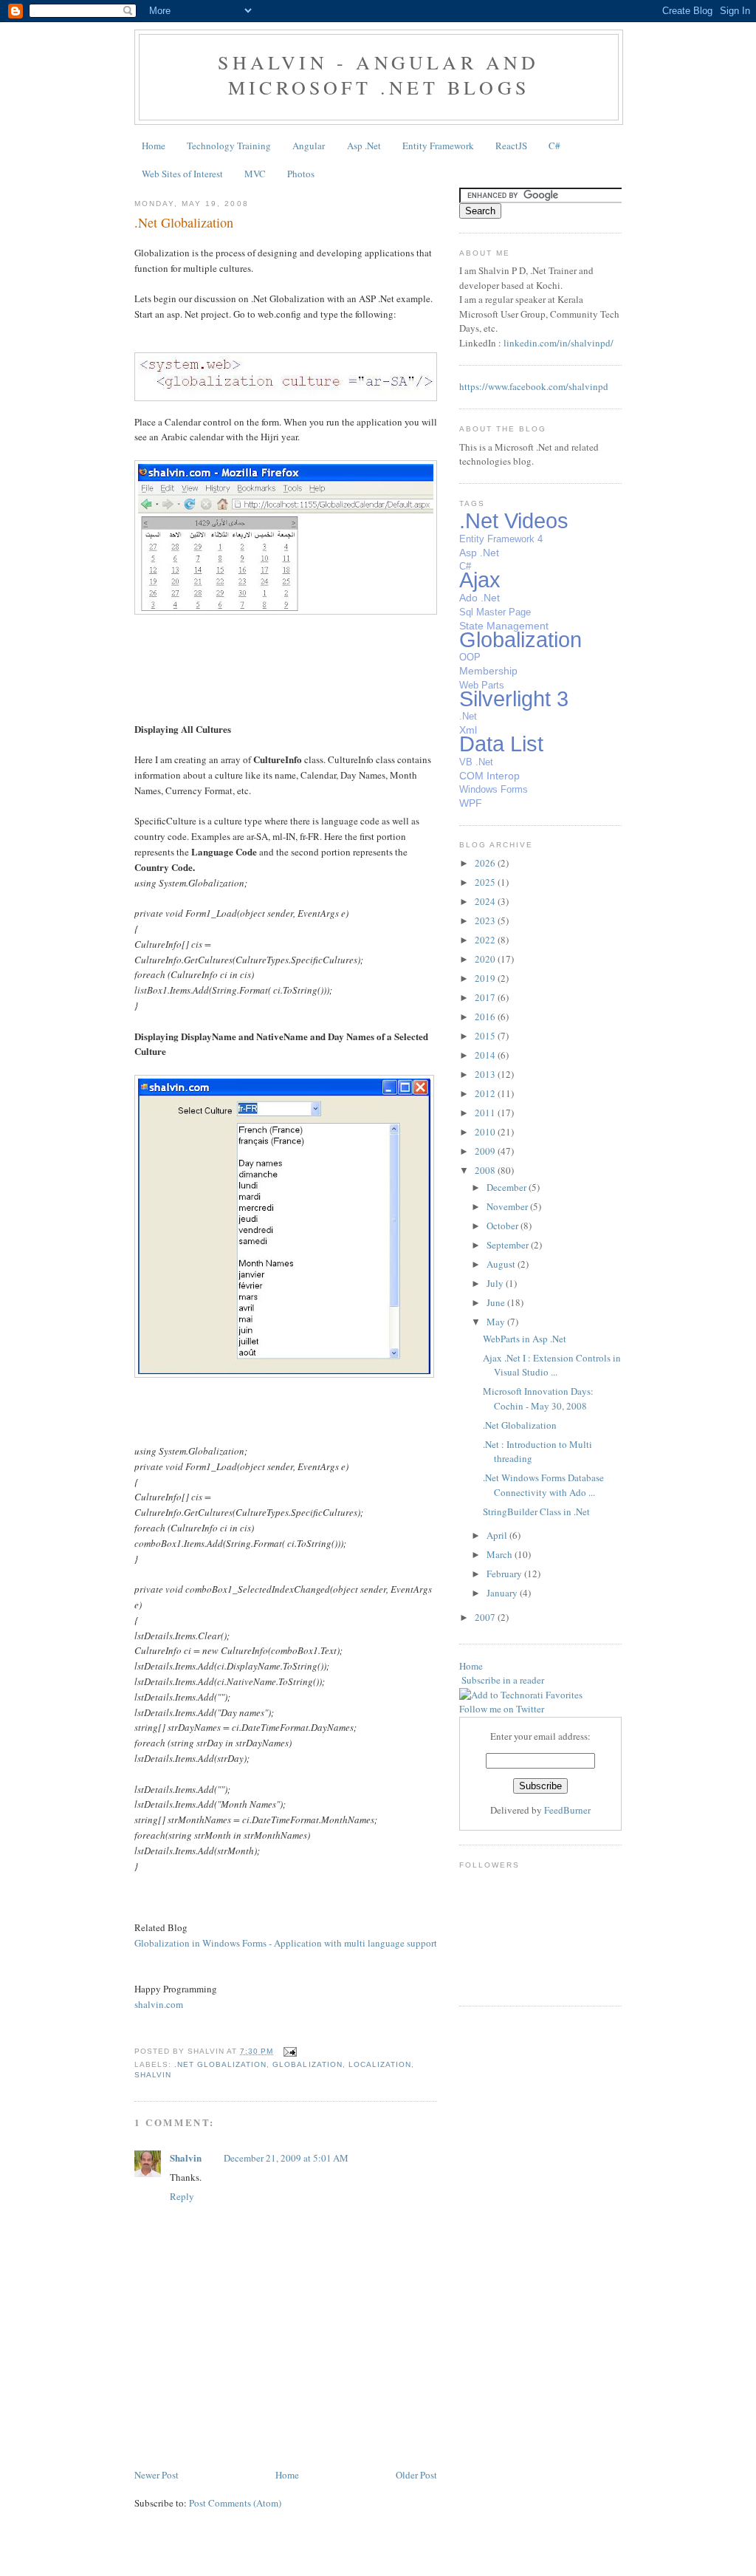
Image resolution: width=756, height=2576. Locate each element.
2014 (486, 1055)
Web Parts (482, 685)
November (508, 1206)
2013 (486, 1074)
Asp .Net (364, 146)
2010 (486, 1132)
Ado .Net (480, 598)
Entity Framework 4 (501, 539)
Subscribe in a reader (503, 1680)
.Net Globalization (184, 222)
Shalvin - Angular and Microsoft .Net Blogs (378, 75)
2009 (486, 1151)
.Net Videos (514, 521)
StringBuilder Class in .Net (536, 1511)
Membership (488, 671)
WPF (471, 803)
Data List (501, 744)
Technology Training (229, 146)
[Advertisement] (221, 2433)
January (503, 1593)
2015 (486, 1036)
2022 (486, 940)
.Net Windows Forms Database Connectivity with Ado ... (543, 1485)
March (501, 1554)
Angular (309, 146)
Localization (380, 2064)
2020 (486, 959)
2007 (486, 1617)
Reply (182, 2196)
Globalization (307, 2064)
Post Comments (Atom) (235, 2503)
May (497, 1322)
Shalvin (153, 2075)
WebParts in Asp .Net (525, 1339)
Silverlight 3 (514, 699)
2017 (486, 997)
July (496, 1283)
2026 (486, 863)
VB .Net (476, 762)
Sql (466, 612)
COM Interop (489, 776)
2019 (486, 978)
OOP (470, 657)
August (502, 1264)
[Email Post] (288, 2051)
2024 (486, 901)
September (509, 1245)
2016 (486, 1017)
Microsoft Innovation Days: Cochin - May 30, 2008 (538, 1398)
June (497, 1302)
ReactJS (511, 146)
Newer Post (157, 2475)
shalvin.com (159, 2004)
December (508, 1187)
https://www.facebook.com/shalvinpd (534, 386)
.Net (468, 716)
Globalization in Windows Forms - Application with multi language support (286, 1943)
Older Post (416, 2475)
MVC (255, 174)
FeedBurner (567, 1810)
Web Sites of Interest (182, 174)
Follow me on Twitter (502, 1709)
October (504, 1226)
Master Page (504, 612)
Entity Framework (438, 146)
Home (154, 146)
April (498, 1535)
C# (554, 146)
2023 (486, 920)
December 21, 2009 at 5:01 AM (286, 2158)
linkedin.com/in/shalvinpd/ (559, 343)
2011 (486, 1113)
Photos (301, 174)
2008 (486, 1170)
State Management (504, 626)
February (505, 1574)
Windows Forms (494, 789)
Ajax (480, 580)
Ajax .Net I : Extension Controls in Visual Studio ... (552, 1365)
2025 (486, 882)
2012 (486, 1093)
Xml (468, 730)
